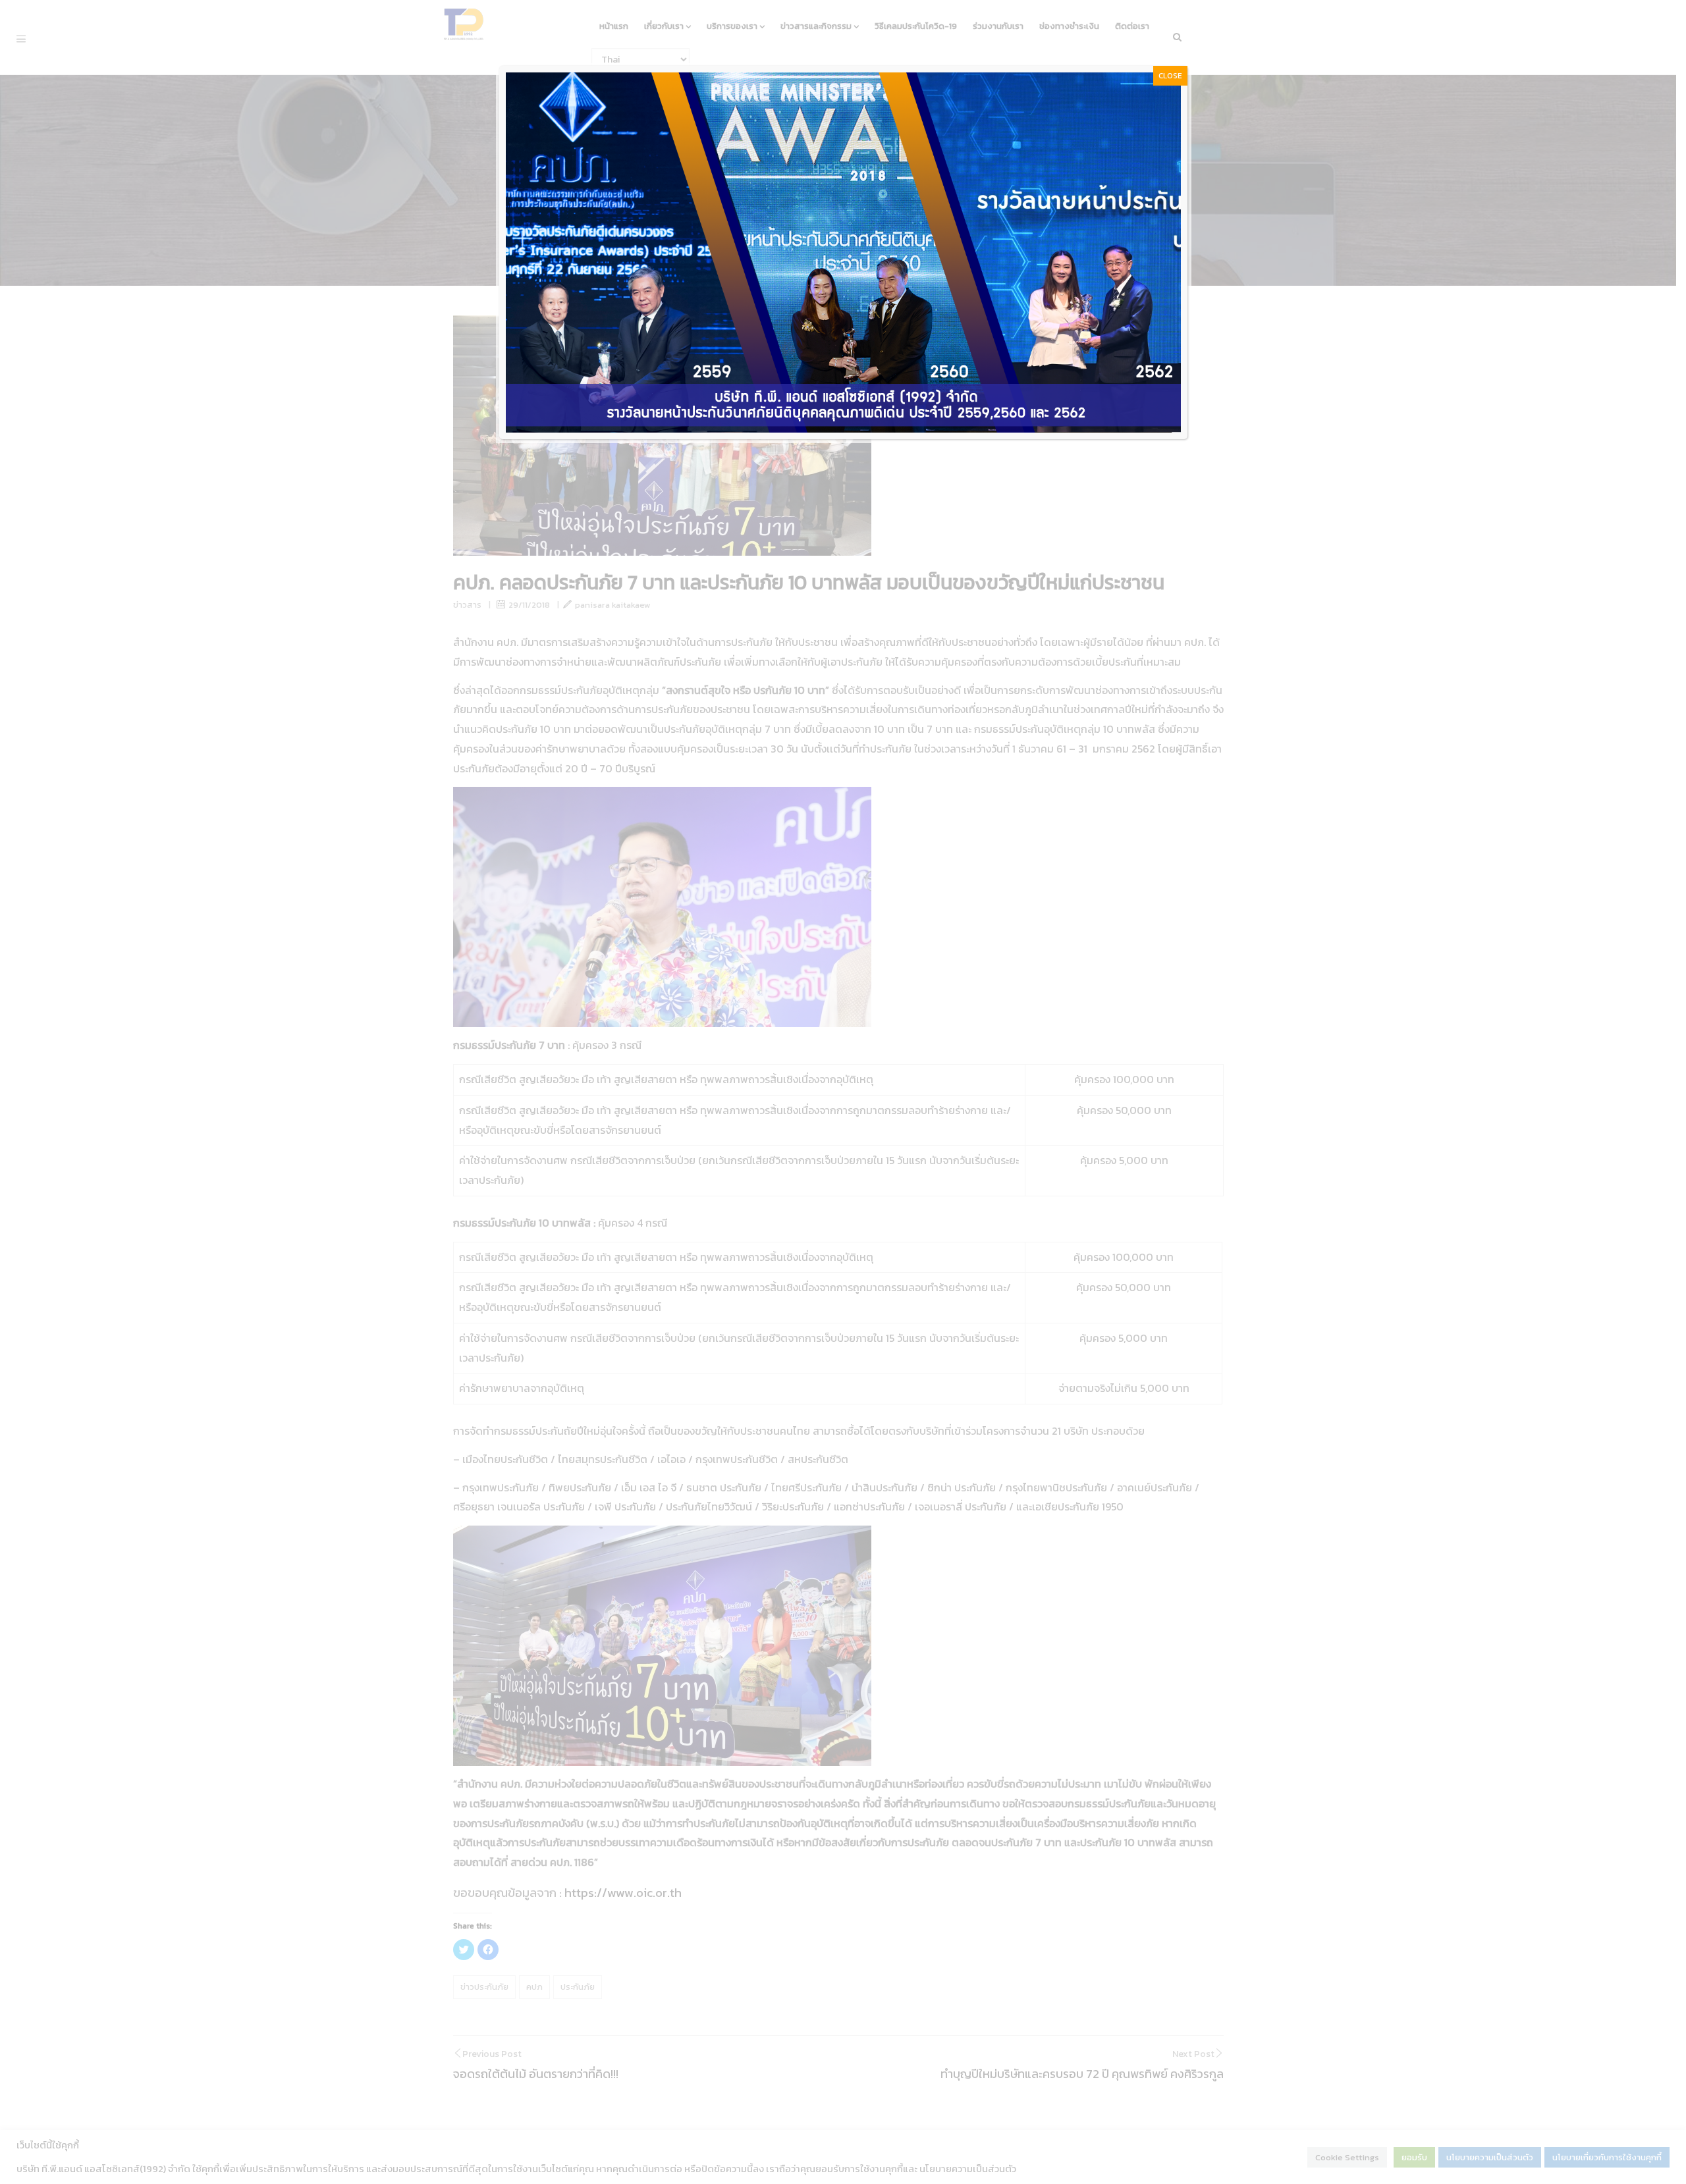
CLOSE (1170, 76)
